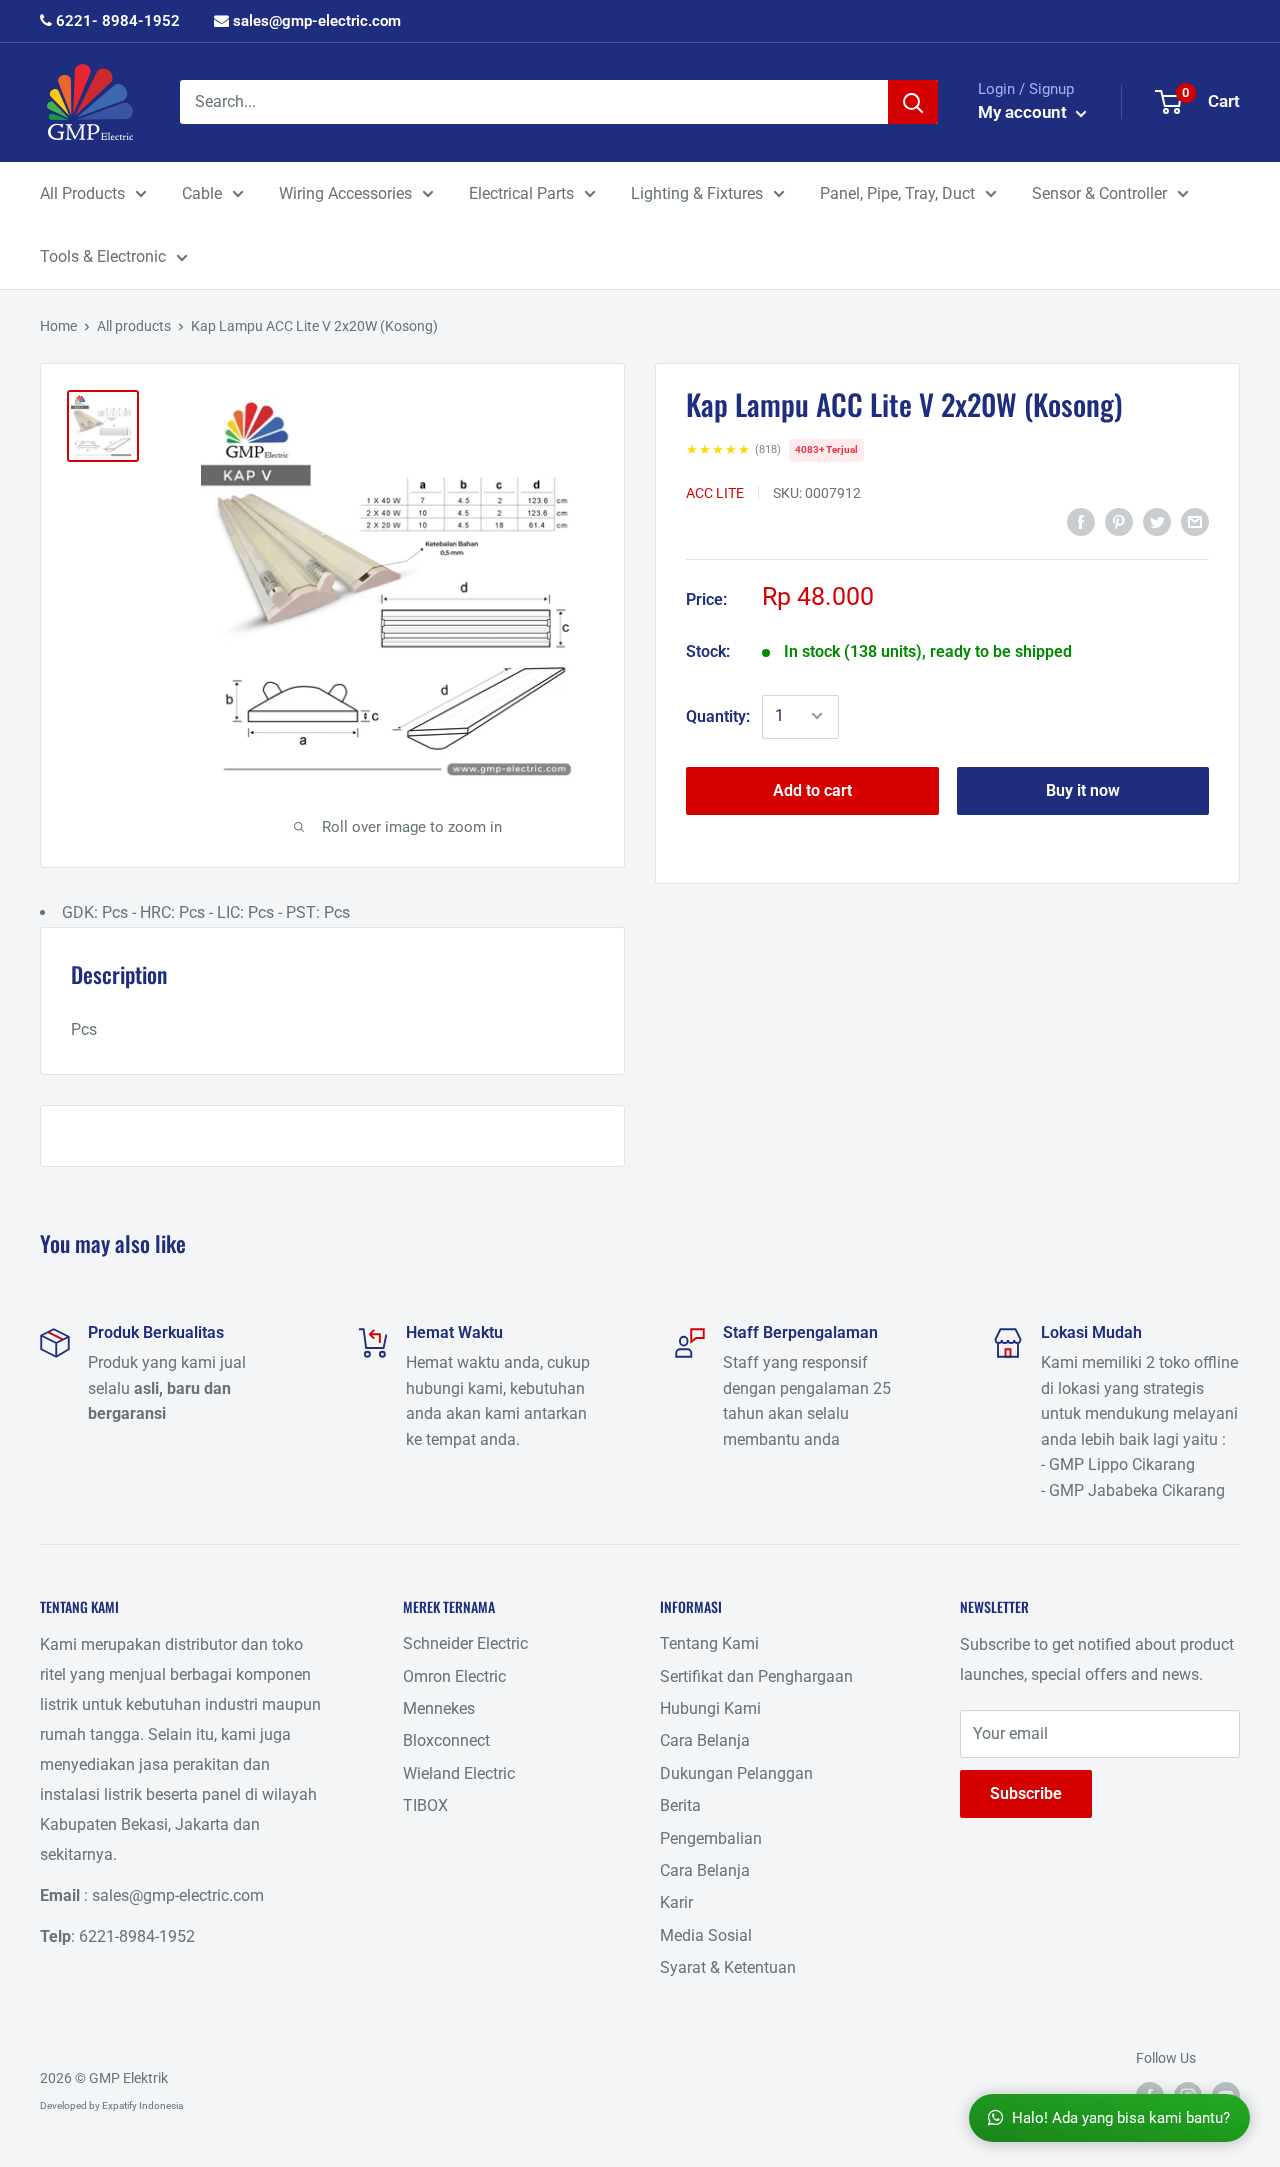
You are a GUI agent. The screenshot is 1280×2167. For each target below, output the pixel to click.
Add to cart (812, 789)
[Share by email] (1195, 522)
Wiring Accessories (345, 193)
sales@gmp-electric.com (315, 21)
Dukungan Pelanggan (736, 1773)
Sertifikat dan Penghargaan (756, 1676)
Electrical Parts (521, 193)
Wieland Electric (459, 1773)
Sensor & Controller (1099, 193)
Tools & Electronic (103, 256)
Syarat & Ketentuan (728, 1967)
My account (1024, 112)
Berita (680, 1805)
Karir (676, 1902)
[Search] (913, 102)
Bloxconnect (446, 1740)
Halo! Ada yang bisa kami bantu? (1121, 2118)
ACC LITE (715, 492)
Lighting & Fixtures (697, 193)
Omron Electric (454, 1676)
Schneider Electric (465, 1643)
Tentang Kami (709, 1643)
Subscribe (1026, 1793)
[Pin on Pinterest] (1119, 522)
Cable (202, 193)
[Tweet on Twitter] (1157, 522)
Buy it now (1083, 789)
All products (134, 326)
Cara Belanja (705, 1740)
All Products (82, 193)
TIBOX (425, 1805)
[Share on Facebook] (1081, 522)
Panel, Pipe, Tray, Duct (897, 193)
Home (58, 326)
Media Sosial (706, 1935)
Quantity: (718, 715)
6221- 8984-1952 (116, 21)
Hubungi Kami (710, 1708)
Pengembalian (711, 1838)
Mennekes (439, 1708)
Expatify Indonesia (142, 2105)
